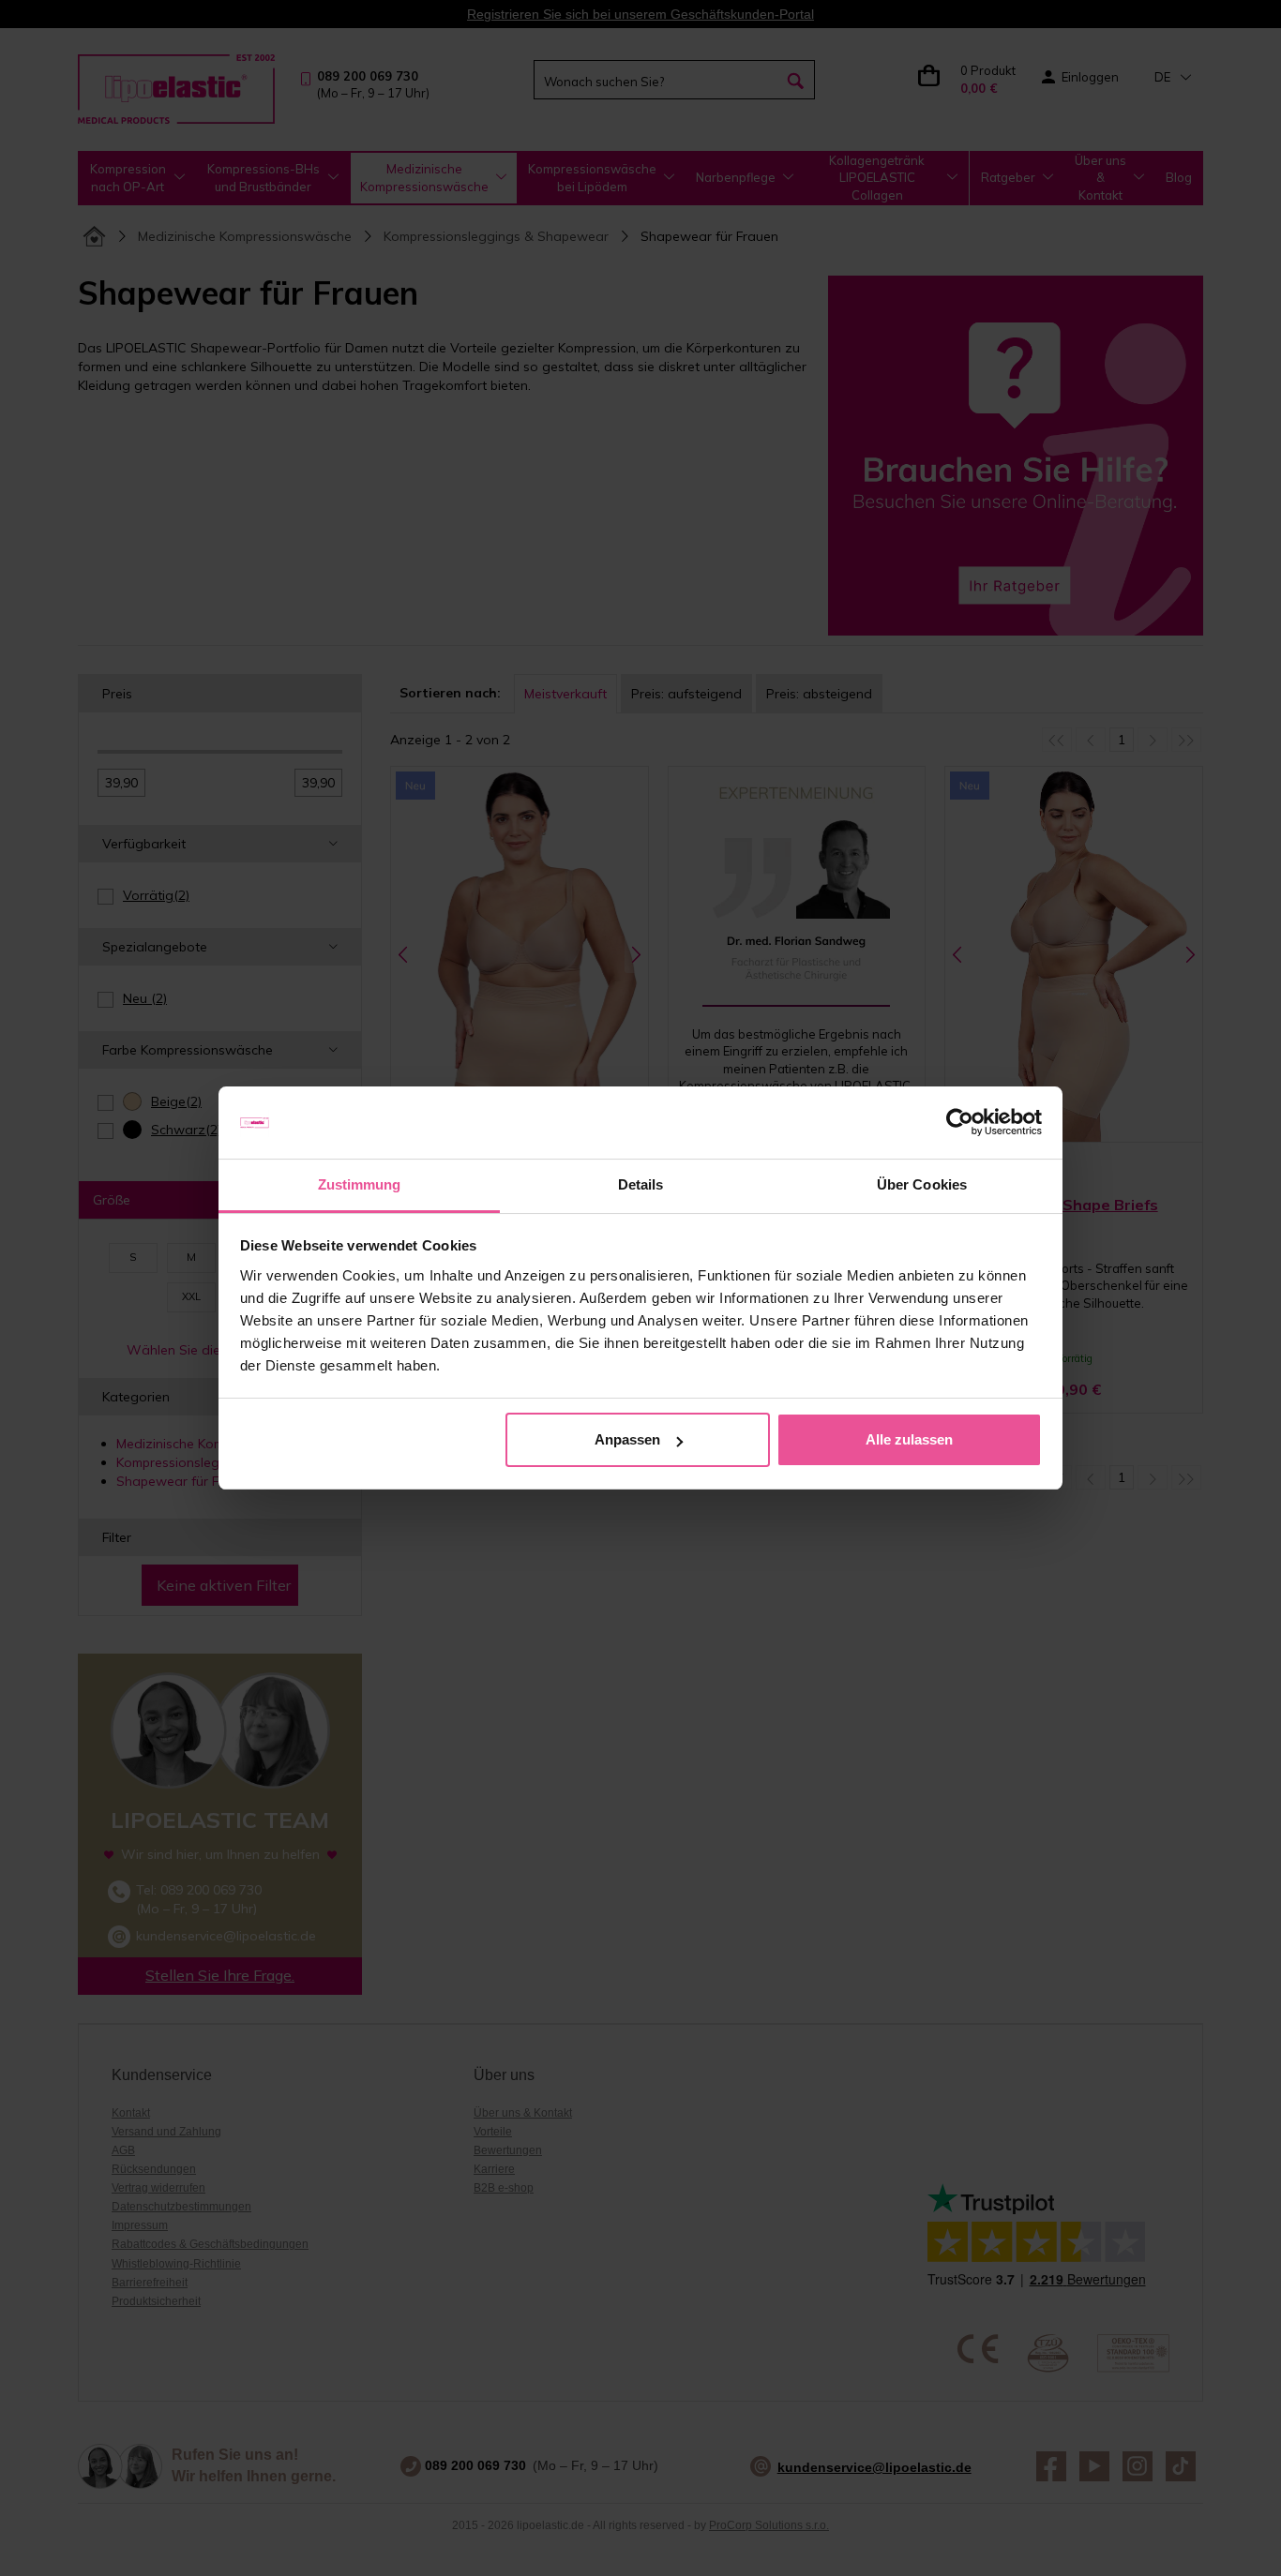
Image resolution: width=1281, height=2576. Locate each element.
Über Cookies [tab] (922, 1184)
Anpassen (627, 1439)
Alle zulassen (909, 1439)
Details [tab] (641, 1184)
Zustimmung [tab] (360, 1184)
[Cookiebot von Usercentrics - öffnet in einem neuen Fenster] (960, 1123)
